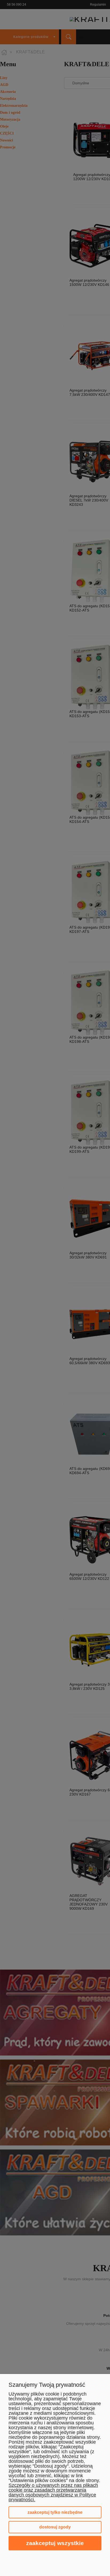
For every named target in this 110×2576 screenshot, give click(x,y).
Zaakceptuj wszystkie (55, 2543)
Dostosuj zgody (55, 2527)
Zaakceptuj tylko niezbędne (55, 2512)
